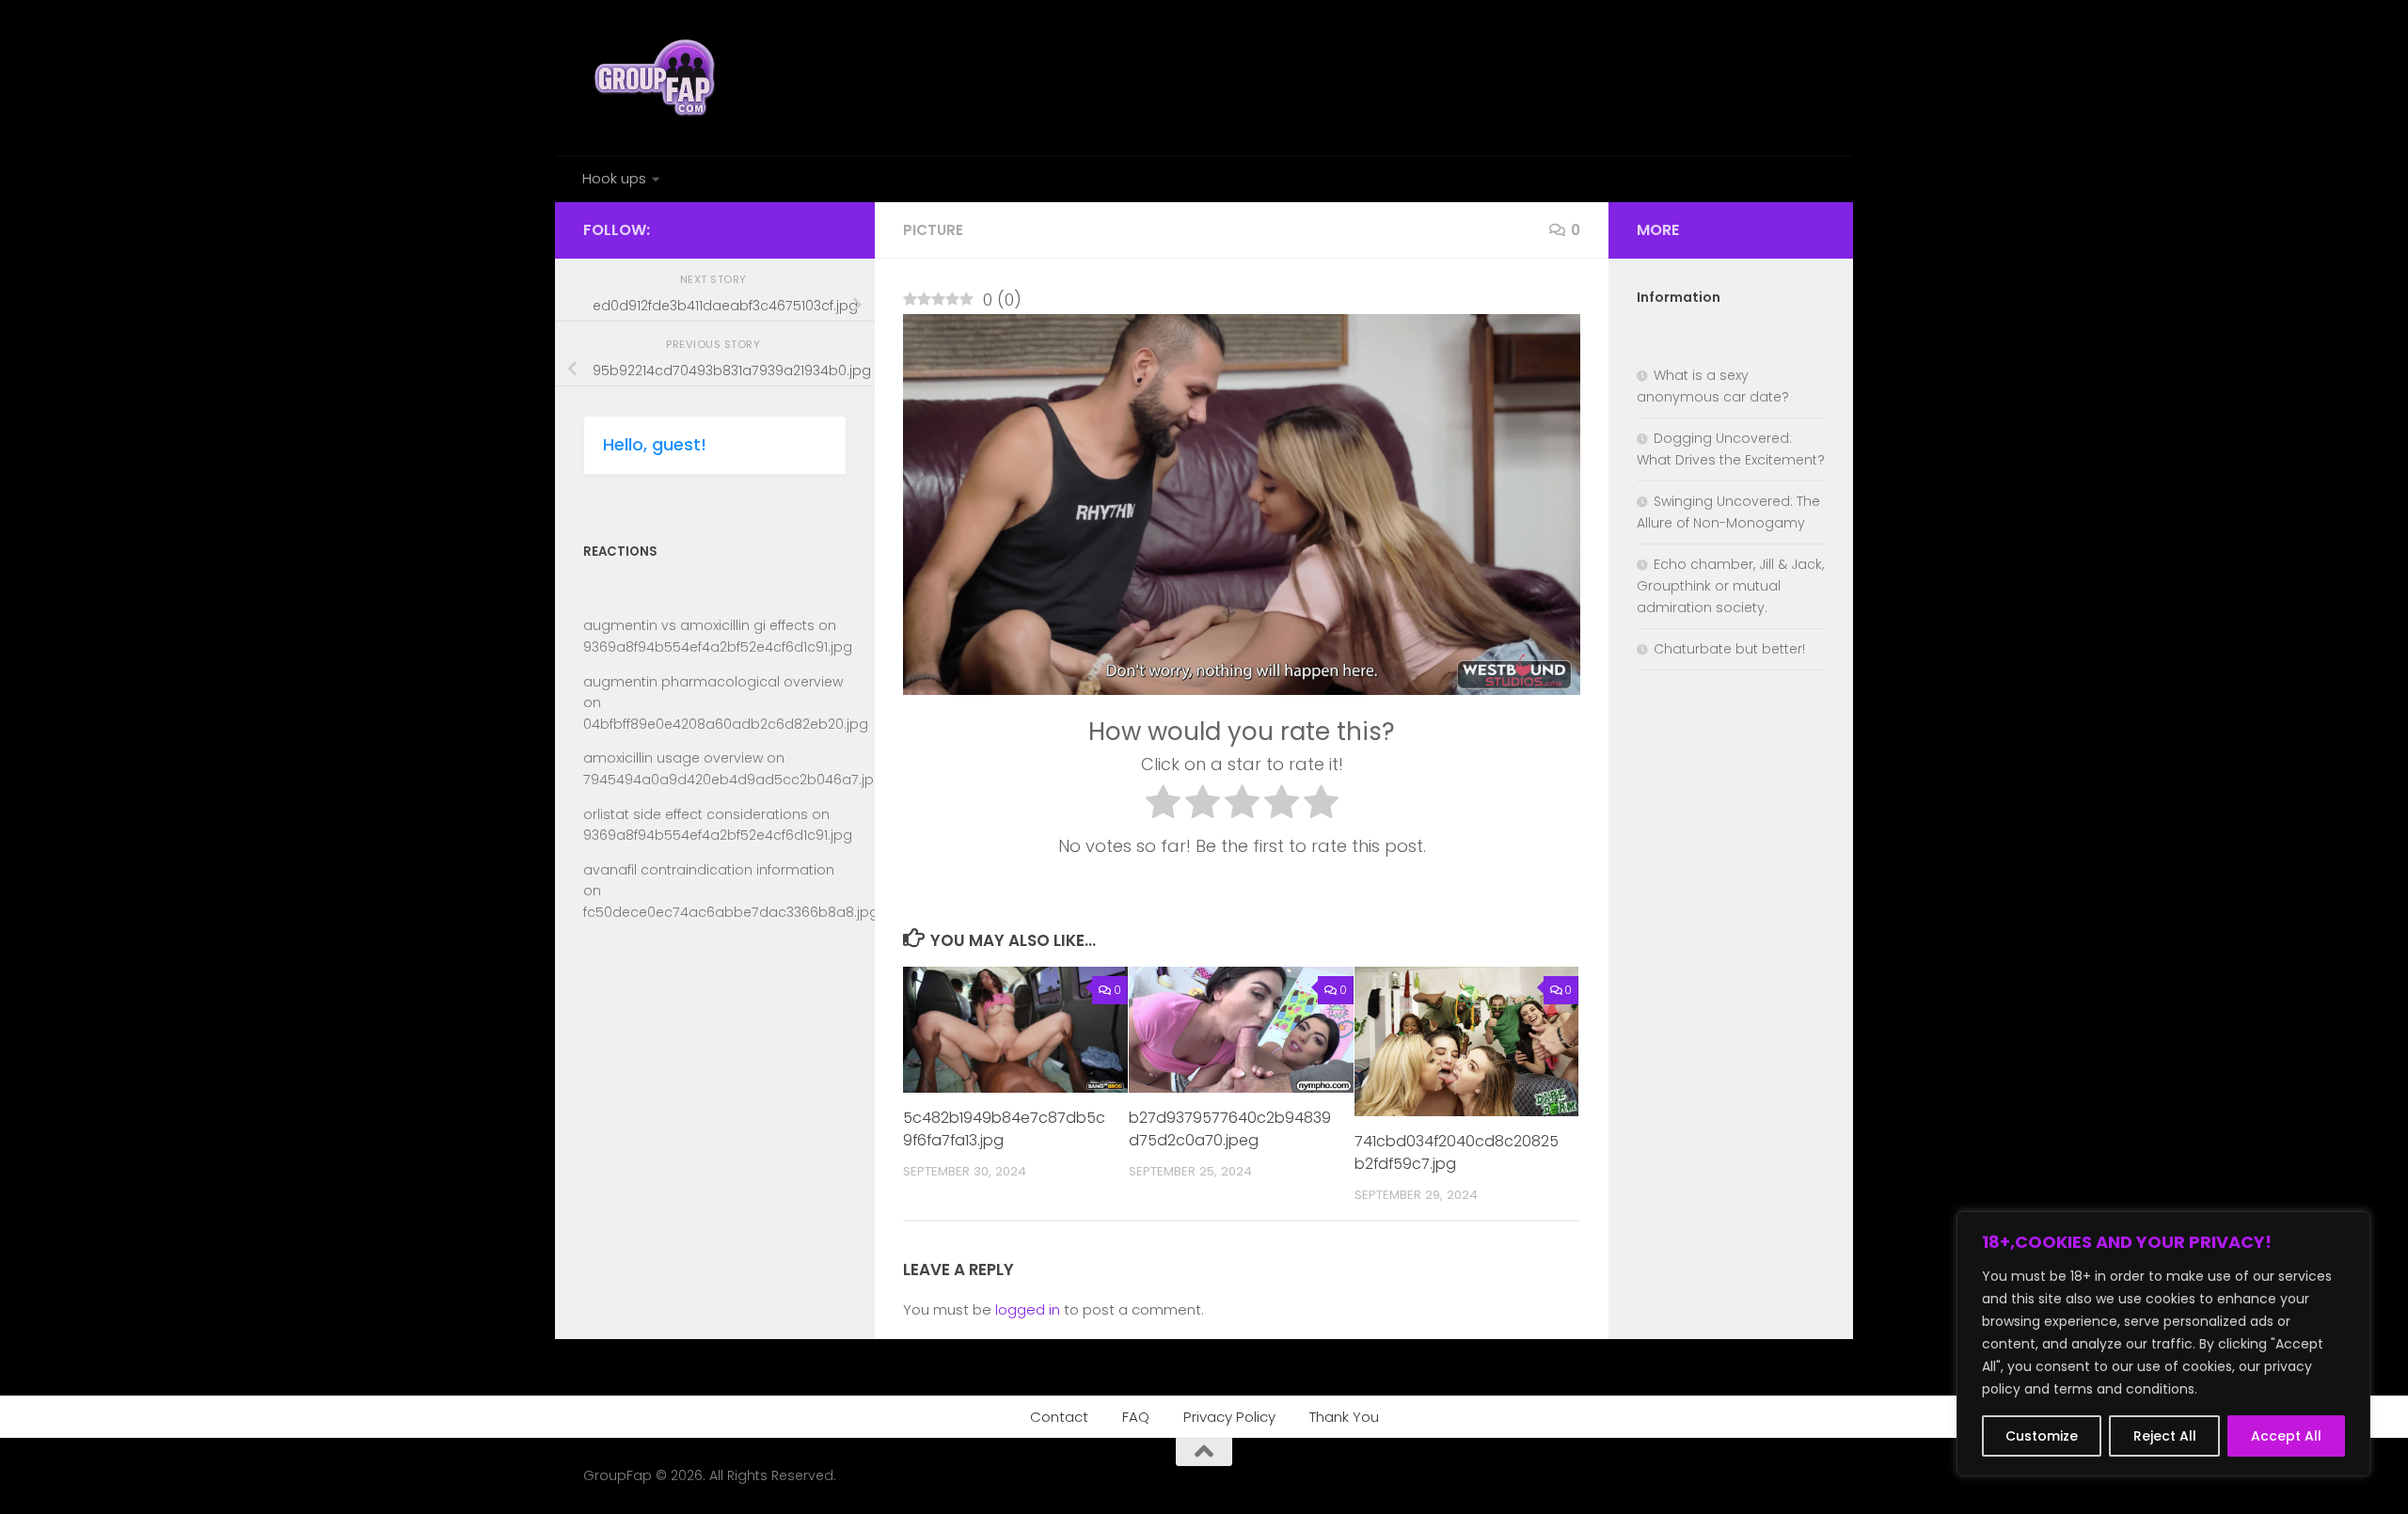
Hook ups (614, 178)
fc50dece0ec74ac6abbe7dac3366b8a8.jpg (731, 912)
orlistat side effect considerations (696, 814)
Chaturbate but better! (1729, 649)
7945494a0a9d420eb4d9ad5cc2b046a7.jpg (733, 780)
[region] (2163, 1344)
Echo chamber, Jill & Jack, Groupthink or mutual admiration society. (1730, 586)
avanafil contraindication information (709, 870)
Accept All (2286, 1436)
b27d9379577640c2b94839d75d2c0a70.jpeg (1230, 1130)
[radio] (1163, 806)
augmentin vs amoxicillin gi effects (699, 625)
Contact (1059, 1417)
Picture (933, 230)
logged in (1028, 1309)
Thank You (1344, 1417)
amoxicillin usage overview (673, 758)
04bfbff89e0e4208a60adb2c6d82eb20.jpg (726, 724)
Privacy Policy (1229, 1417)
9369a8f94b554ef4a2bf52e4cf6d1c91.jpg (718, 647)
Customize (2042, 1436)
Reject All (2165, 1436)
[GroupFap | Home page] (657, 78)
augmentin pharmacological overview (713, 682)
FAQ (1136, 1417)
